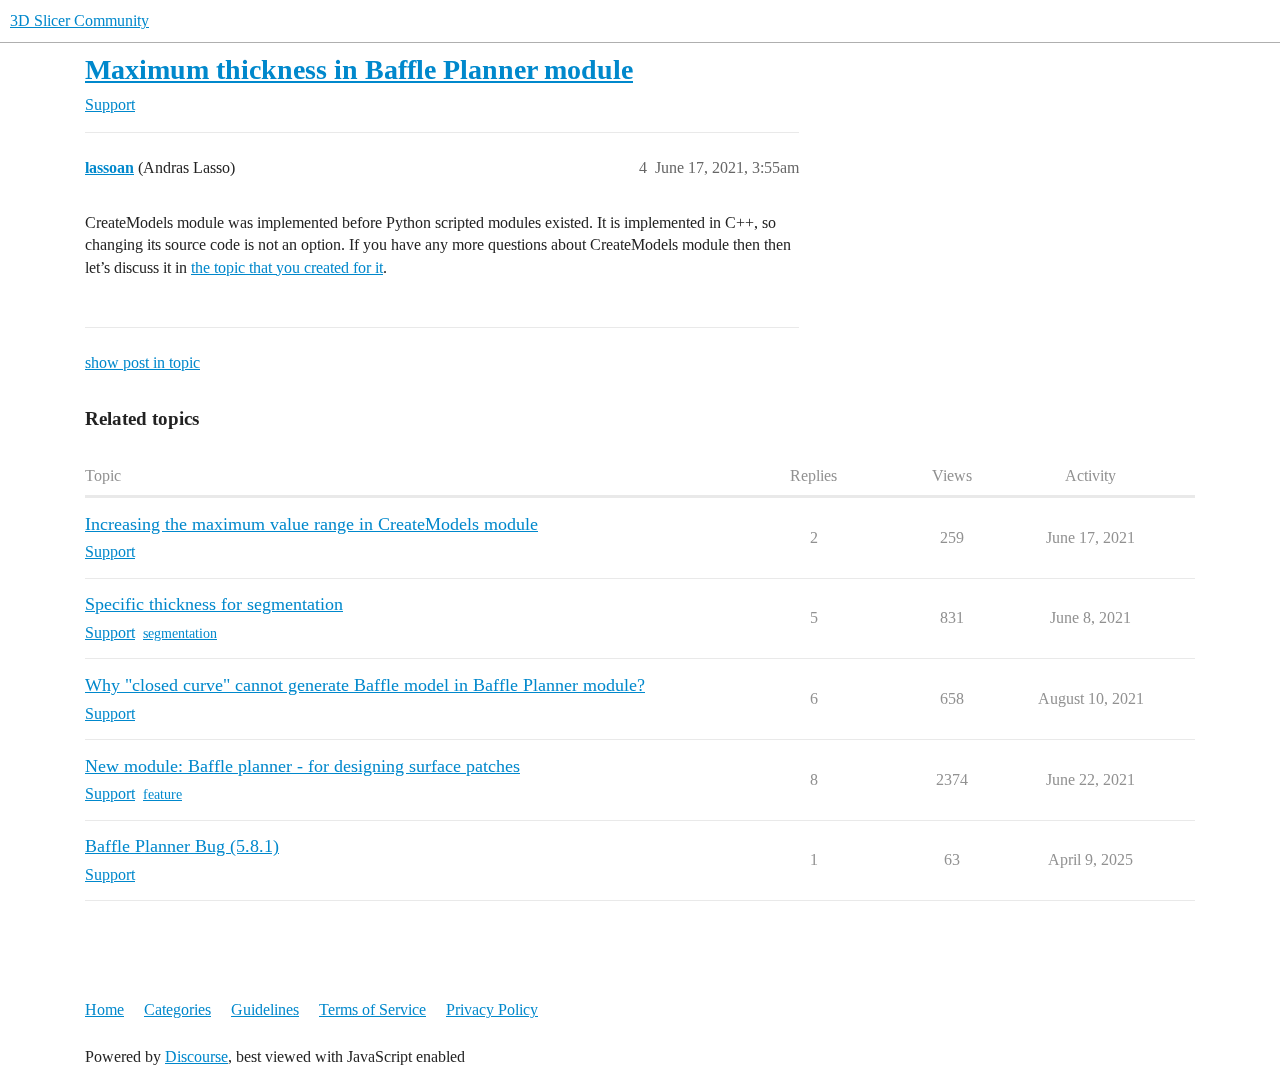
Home (104, 1009)
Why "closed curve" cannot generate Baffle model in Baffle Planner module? (365, 685)
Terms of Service (372, 1009)
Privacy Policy (492, 1009)
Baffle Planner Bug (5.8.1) (182, 846)
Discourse (196, 1056)
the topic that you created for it (287, 267)
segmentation (180, 633)
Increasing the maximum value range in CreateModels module (311, 524)
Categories (177, 1009)
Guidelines (265, 1009)
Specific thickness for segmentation (214, 604)
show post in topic (142, 362)
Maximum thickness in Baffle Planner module (359, 69)
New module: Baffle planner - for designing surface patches (302, 766)
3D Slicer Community (79, 20)
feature (162, 794)
